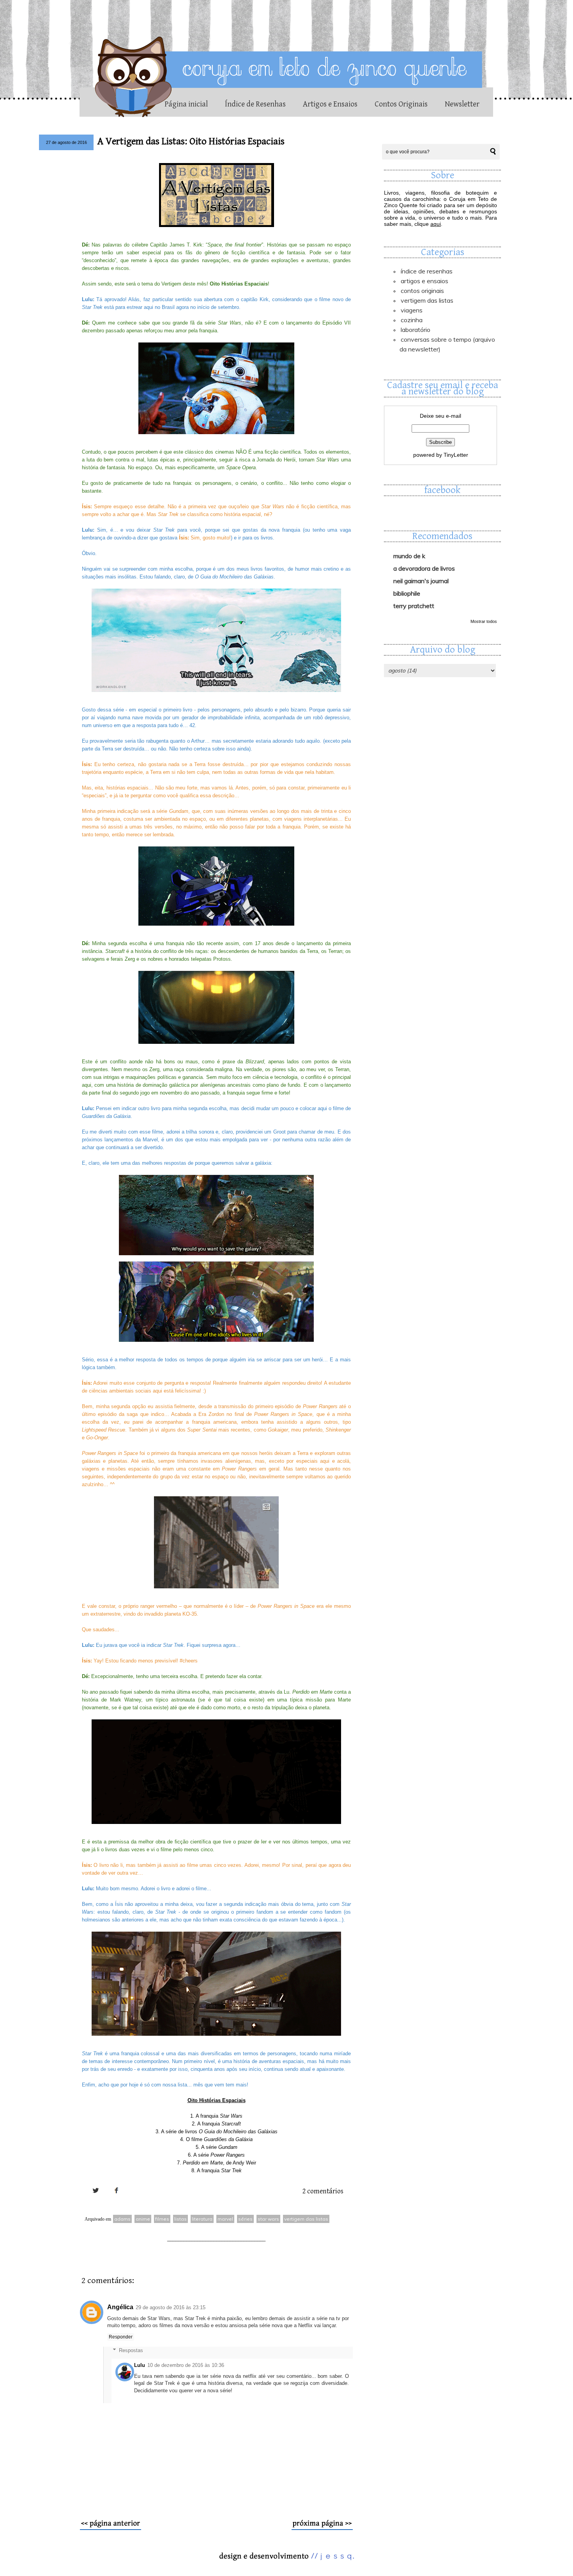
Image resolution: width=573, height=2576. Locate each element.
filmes (162, 2219)
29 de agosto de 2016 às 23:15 (171, 2307)
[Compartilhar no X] (95, 2199)
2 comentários (323, 2191)
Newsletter (462, 104)
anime (143, 2219)
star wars (268, 2219)
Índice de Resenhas (255, 104)
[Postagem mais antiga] (322, 2528)
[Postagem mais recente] (111, 2528)
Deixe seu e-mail (440, 416)
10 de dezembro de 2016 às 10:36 (186, 2365)
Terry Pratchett (414, 606)
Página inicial (186, 104)
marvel (225, 2219)
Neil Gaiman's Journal (421, 581)
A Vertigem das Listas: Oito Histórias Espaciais (191, 141)
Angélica (120, 2307)
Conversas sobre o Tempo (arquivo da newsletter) (447, 344)
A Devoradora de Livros (424, 568)
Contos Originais (401, 104)
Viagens (412, 310)
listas (180, 2219)
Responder (121, 2337)
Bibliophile (407, 593)
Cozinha (412, 320)
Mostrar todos (484, 621)
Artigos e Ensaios (330, 104)
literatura (202, 2219)
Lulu (140, 2365)
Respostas (131, 2350)
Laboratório (416, 330)
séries (245, 2219)
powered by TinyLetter (441, 455)
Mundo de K (409, 556)
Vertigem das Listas (427, 300)
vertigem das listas (306, 2219)
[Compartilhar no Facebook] (117, 2199)
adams (122, 2219)
